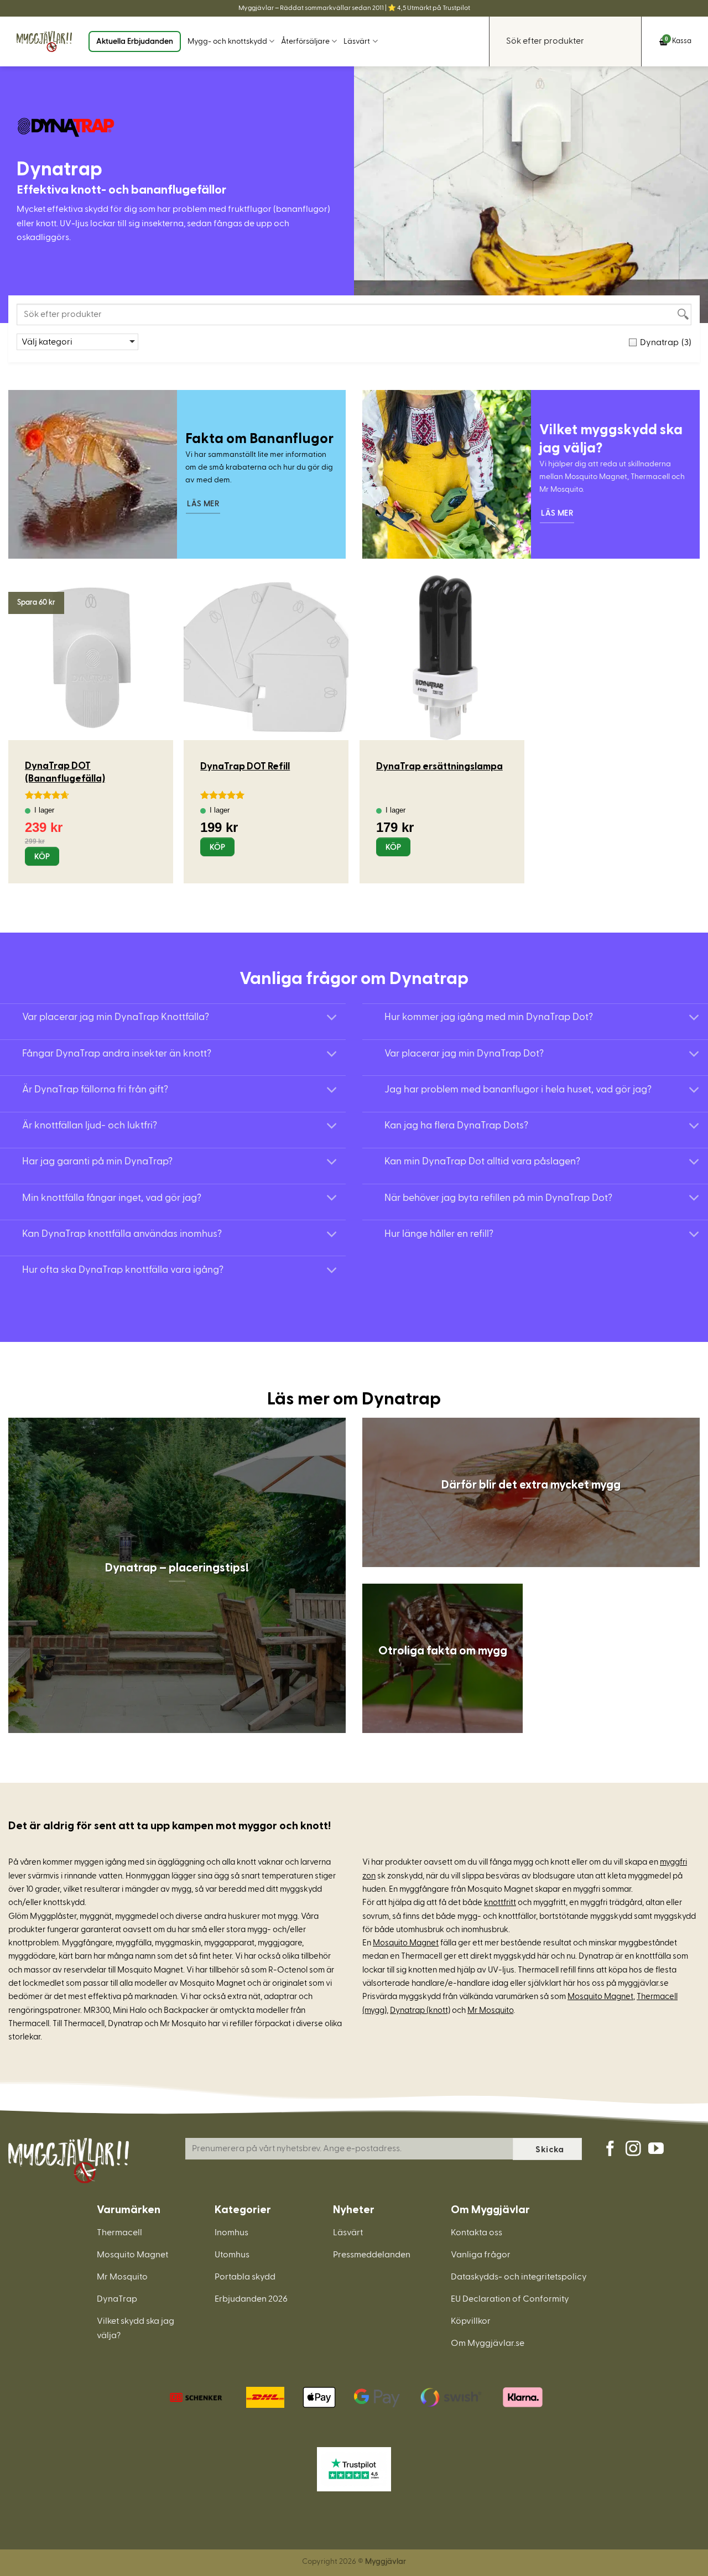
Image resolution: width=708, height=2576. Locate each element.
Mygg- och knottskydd (227, 41)
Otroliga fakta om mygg (443, 1650)
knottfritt (500, 1903)
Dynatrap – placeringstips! (177, 1567)
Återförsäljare (305, 41)
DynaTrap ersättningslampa (439, 765)
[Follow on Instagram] (633, 2150)
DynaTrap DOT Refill (245, 765)
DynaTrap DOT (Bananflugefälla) (65, 771)
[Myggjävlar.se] (44, 41)
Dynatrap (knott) (420, 2010)
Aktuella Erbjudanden (135, 41)
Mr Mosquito (490, 2010)
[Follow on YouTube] (656, 2150)
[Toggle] (332, 1019)
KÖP (42, 857)
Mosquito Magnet (406, 1943)
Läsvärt (357, 41)
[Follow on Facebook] (610, 2150)
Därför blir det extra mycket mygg (531, 1484)
